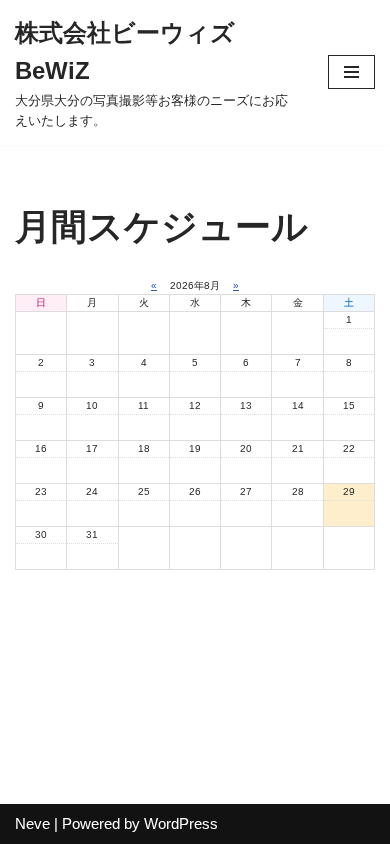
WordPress (181, 823)
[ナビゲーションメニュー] (351, 72)
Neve (32, 823)
